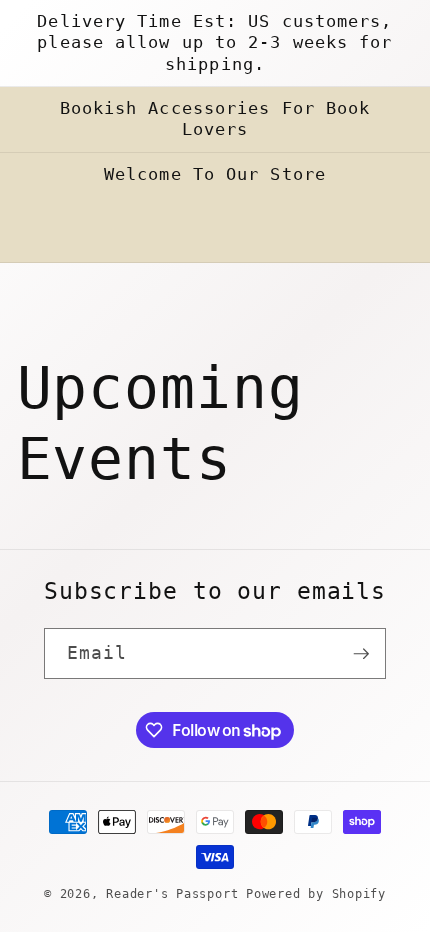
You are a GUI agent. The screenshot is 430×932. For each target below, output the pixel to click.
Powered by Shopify (316, 894)
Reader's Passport (172, 894)
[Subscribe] (361, 654)
